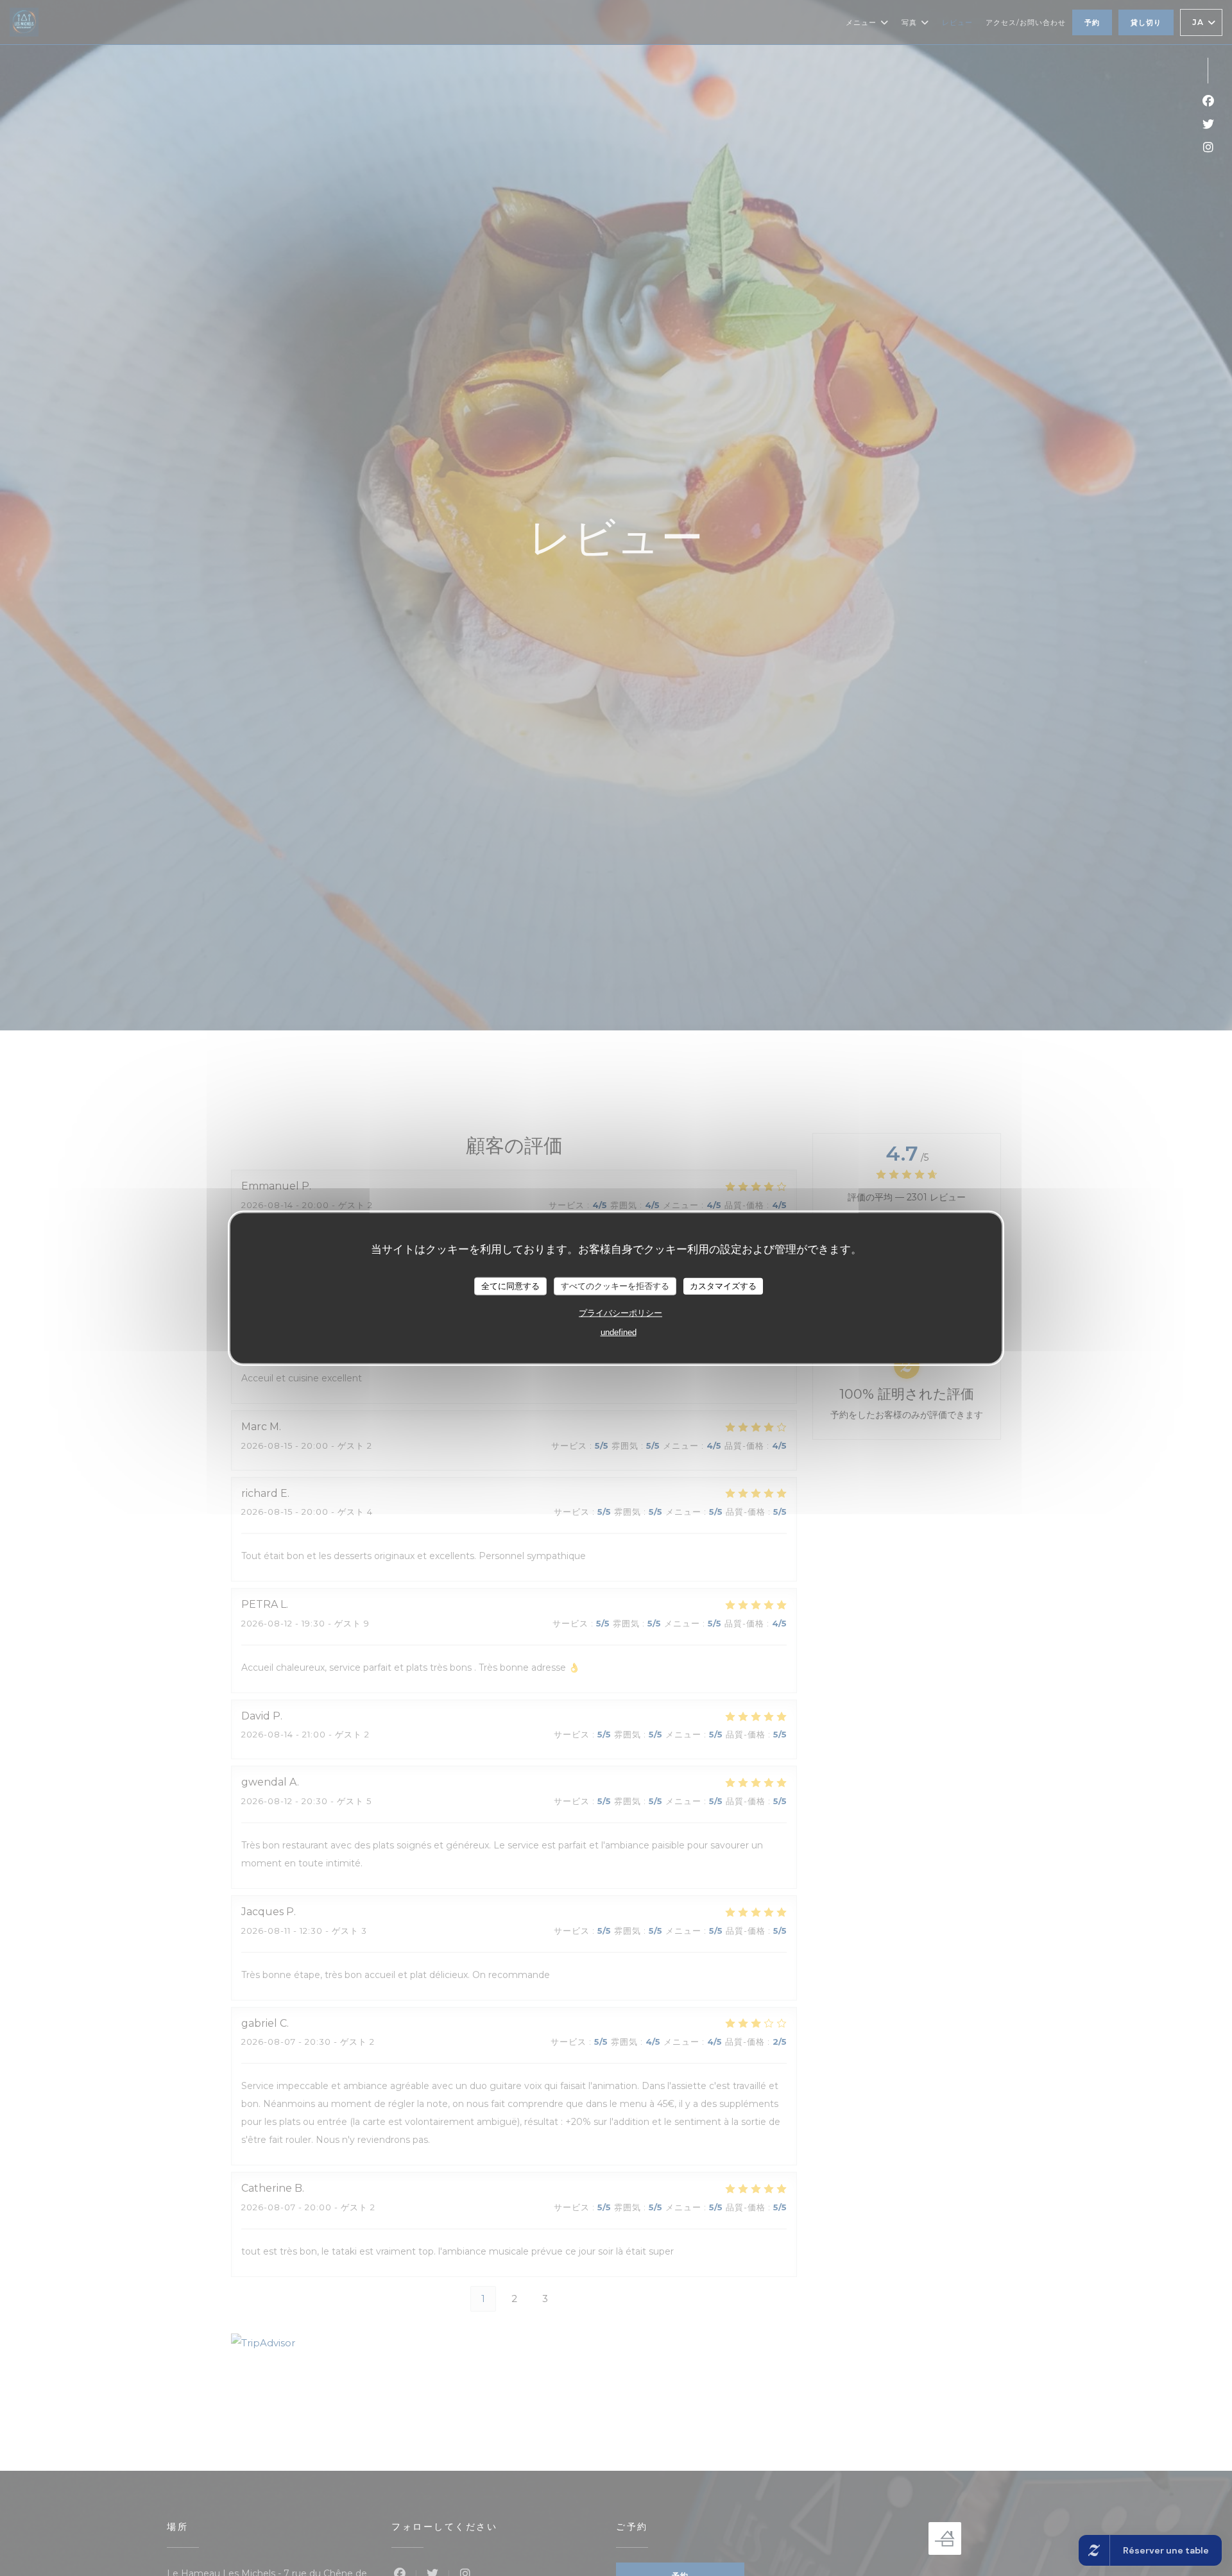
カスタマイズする (723, 1285)
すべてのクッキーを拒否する (615, 1285)
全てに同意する (510, 1285)
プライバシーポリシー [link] (620, 1312)
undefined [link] (619, 1332)
